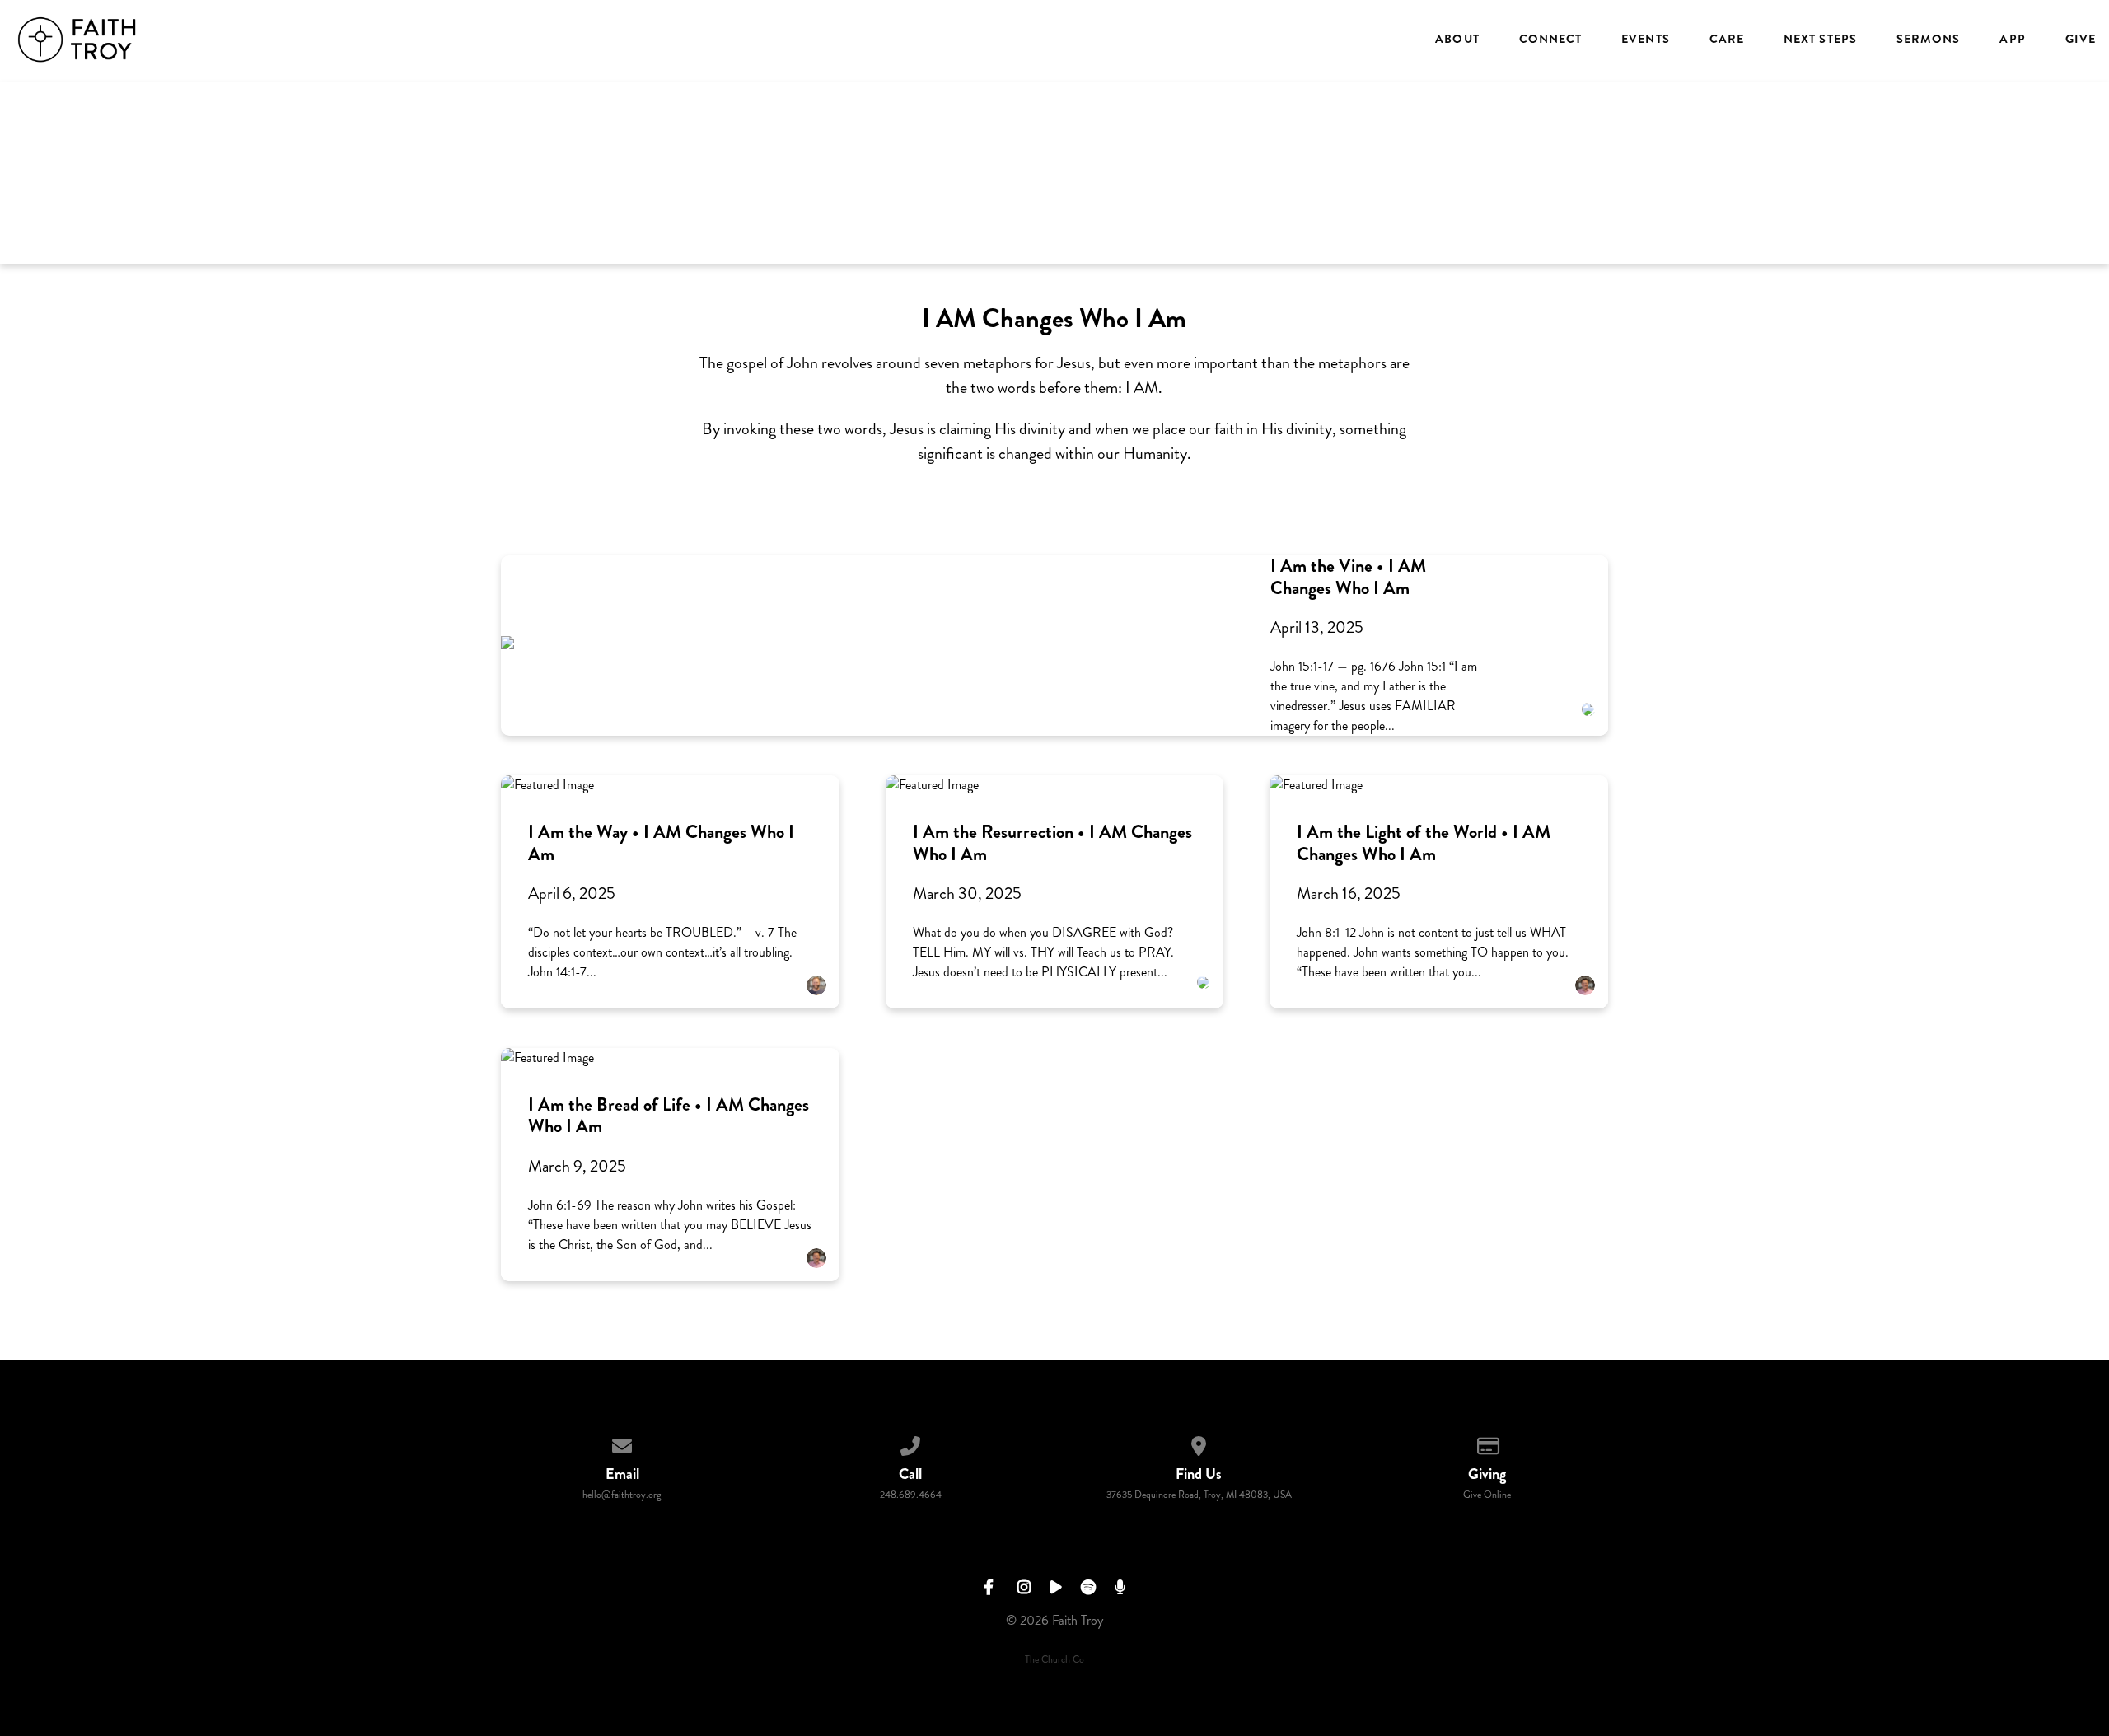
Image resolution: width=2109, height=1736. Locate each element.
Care (1727, 40)
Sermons (1929, 40)
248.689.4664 (911, 1495)
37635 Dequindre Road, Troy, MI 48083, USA (1199, 1495)
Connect (1551, 40)
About (1457, 40)
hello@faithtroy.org (622, 1495)
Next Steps (1820, 40)
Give (2081, 40)
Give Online (1487, 1495)
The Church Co (1054, 1660)
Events (1645, 40)
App (2012, 40)
